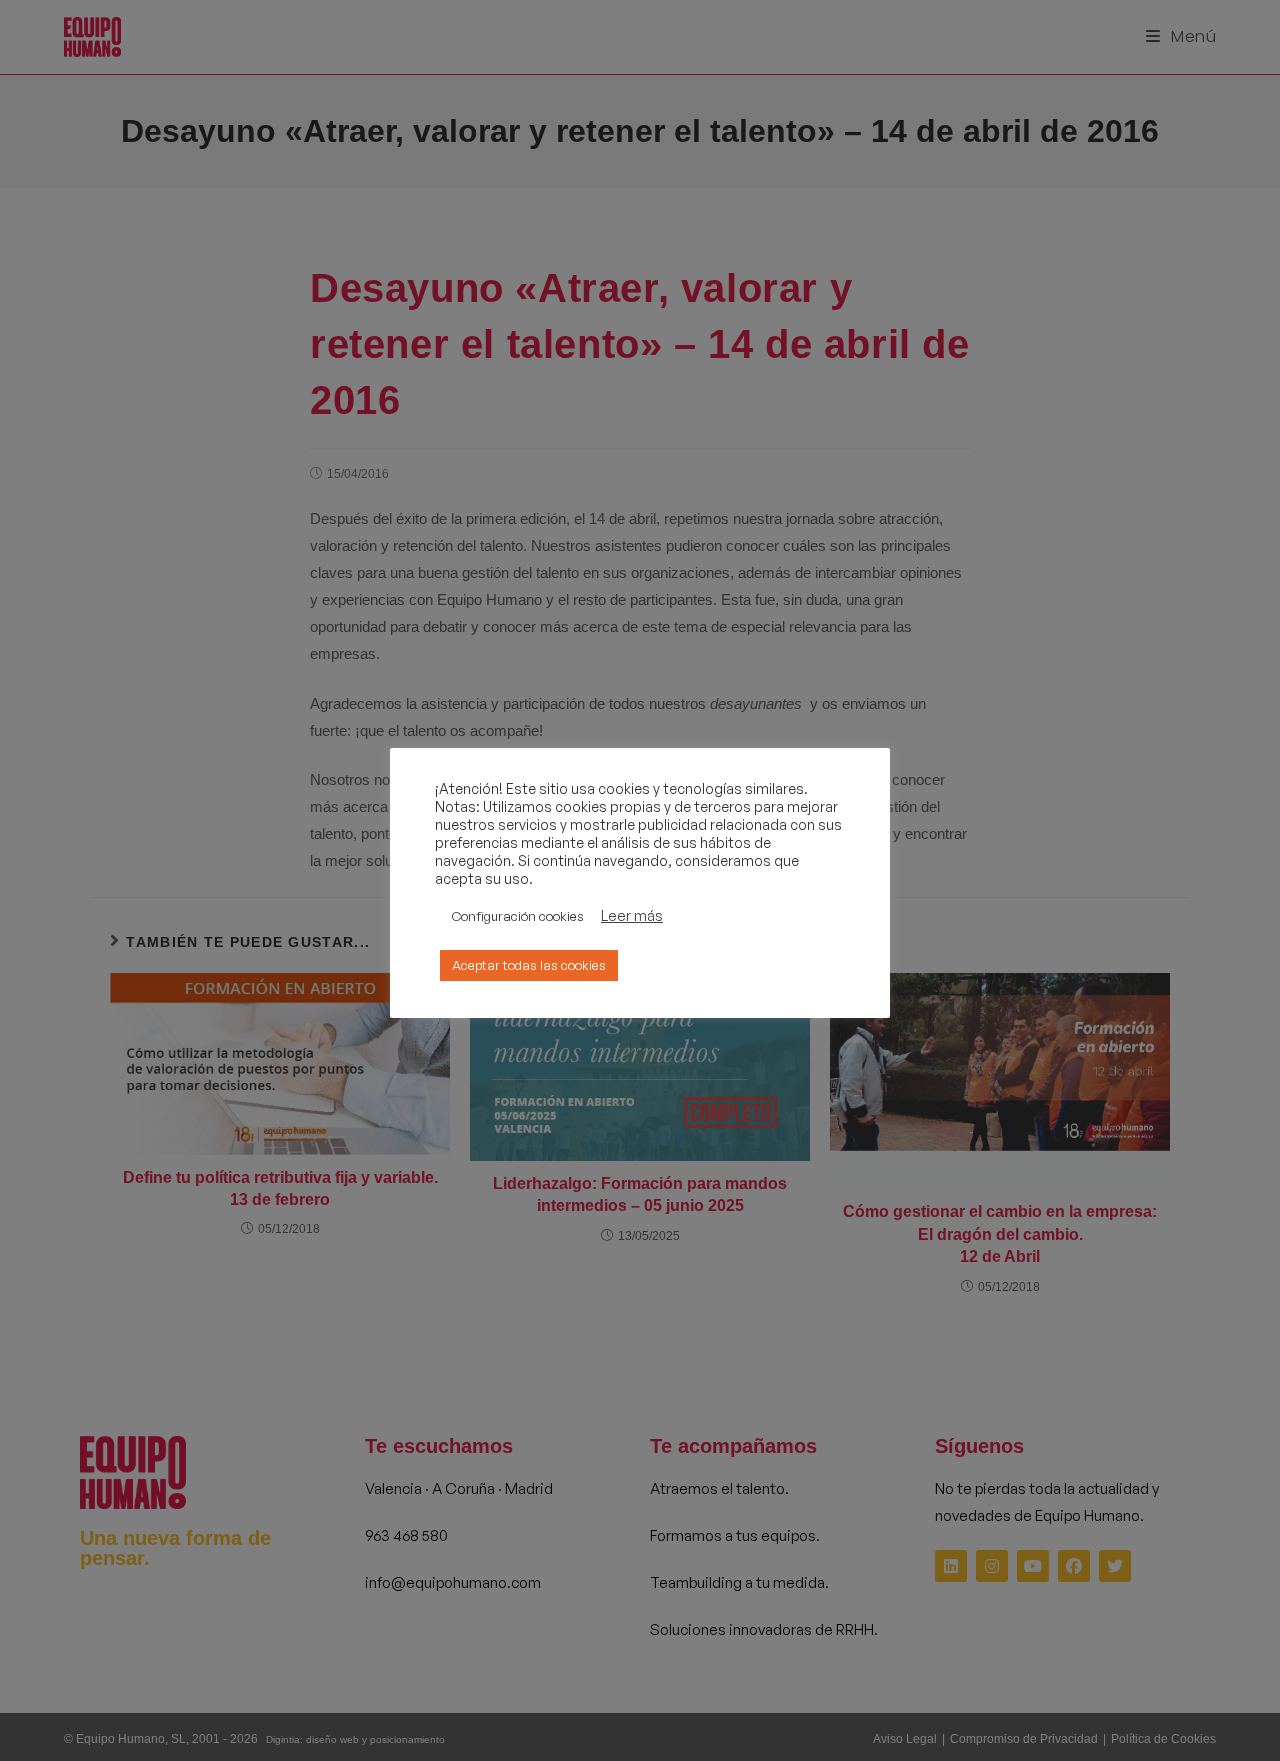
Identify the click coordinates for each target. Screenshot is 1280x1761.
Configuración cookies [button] (518, 916)
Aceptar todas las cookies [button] (529, 965)
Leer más (632, 916)
